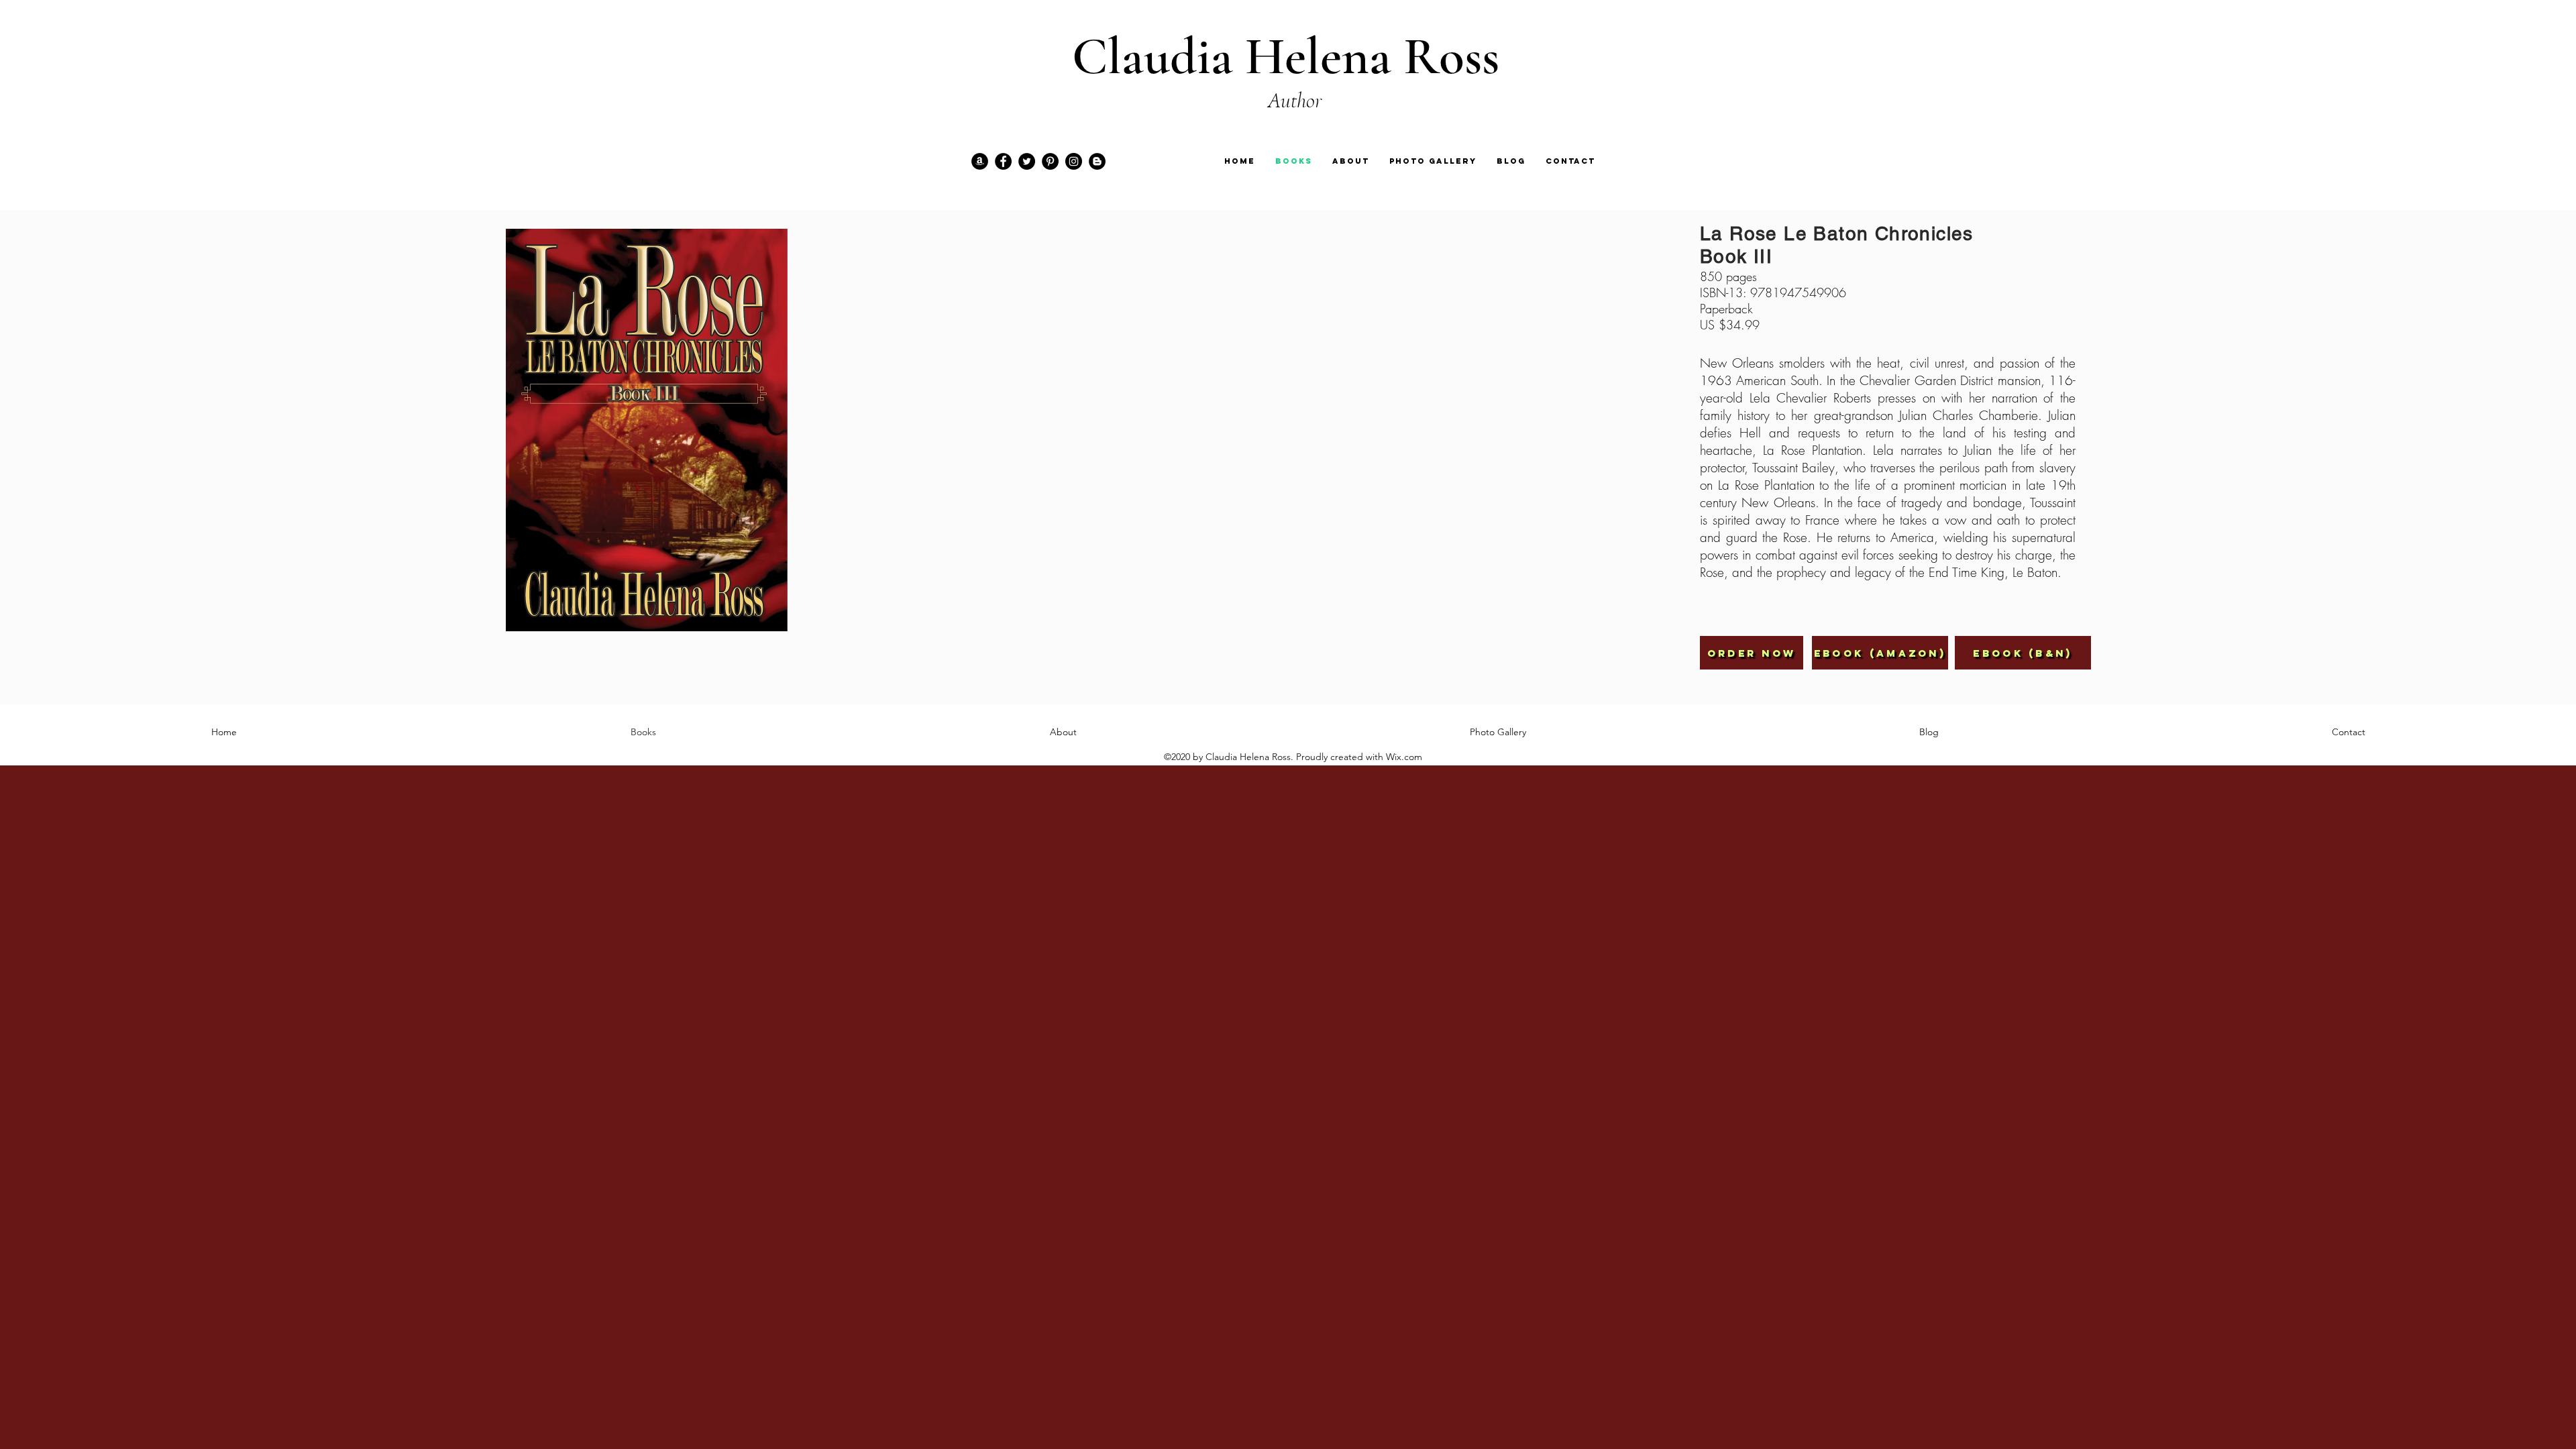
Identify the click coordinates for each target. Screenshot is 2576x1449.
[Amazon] (980, 161)
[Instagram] (1074, 161)
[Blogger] (1097, 161)
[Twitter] (1027, 161)
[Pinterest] (1050, 161)
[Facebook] (1003, 161)
